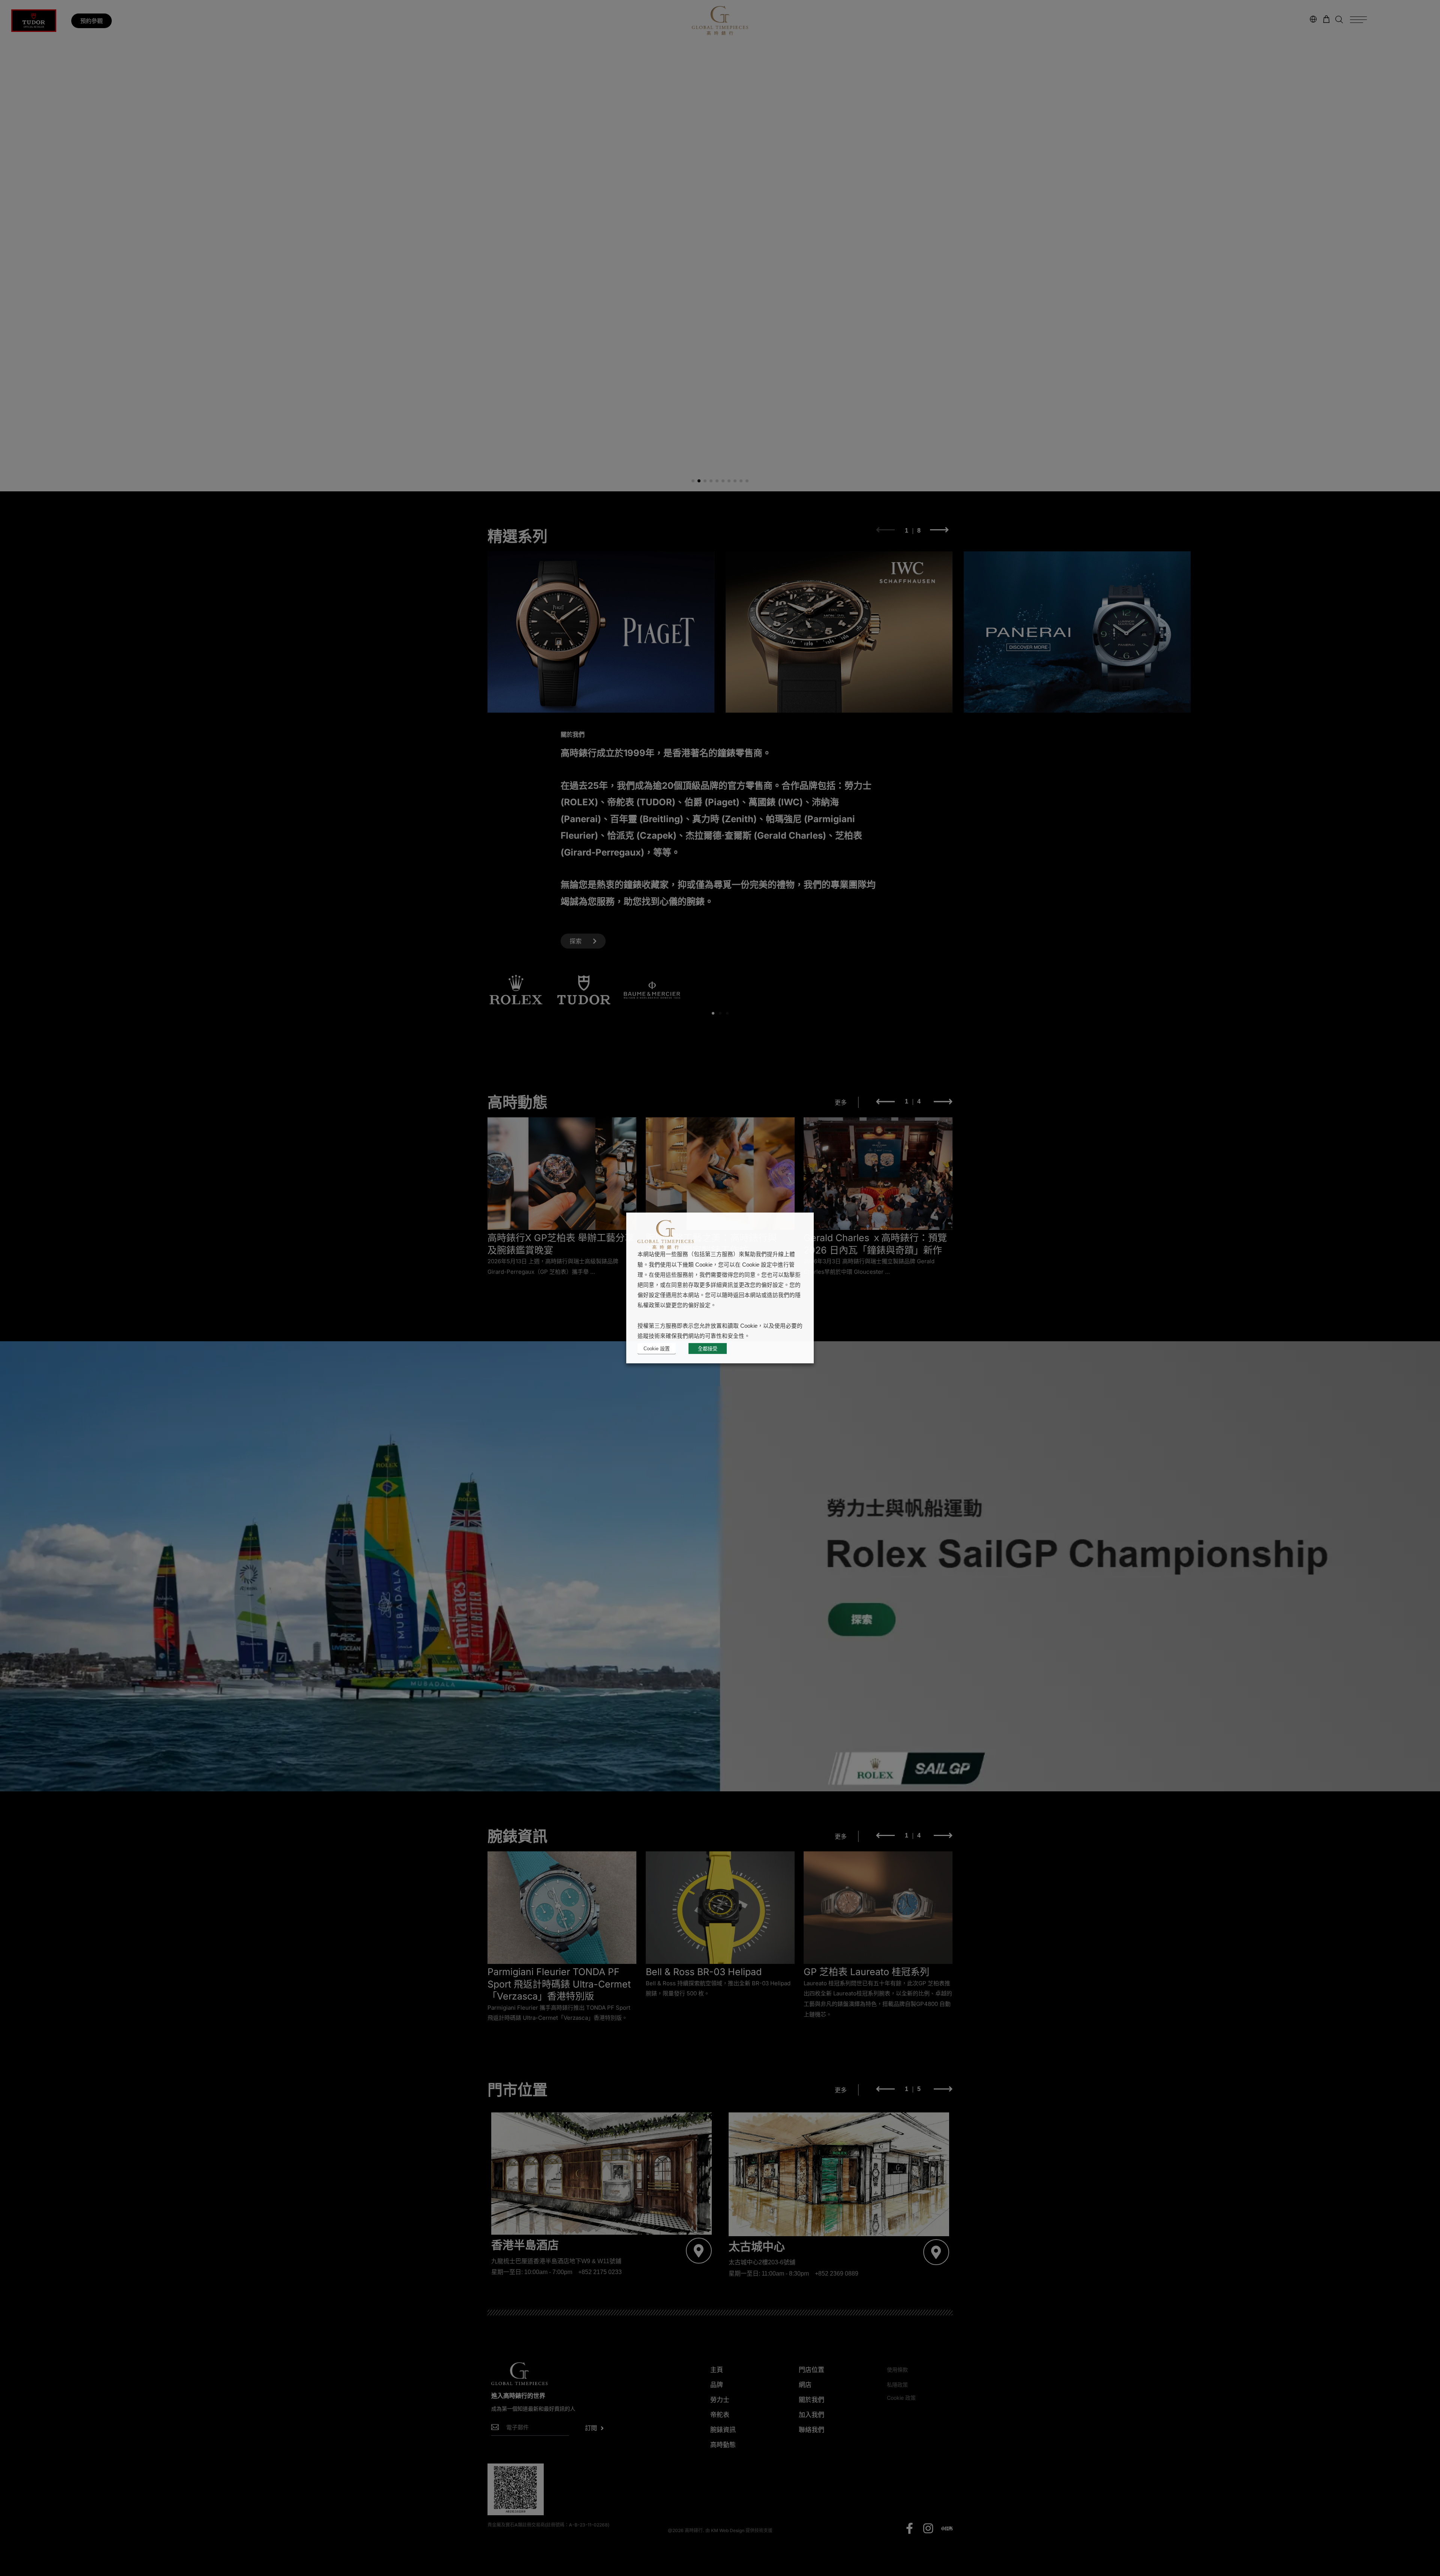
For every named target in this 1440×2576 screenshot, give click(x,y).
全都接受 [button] (708, 1349)
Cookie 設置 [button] (657, 1349)
